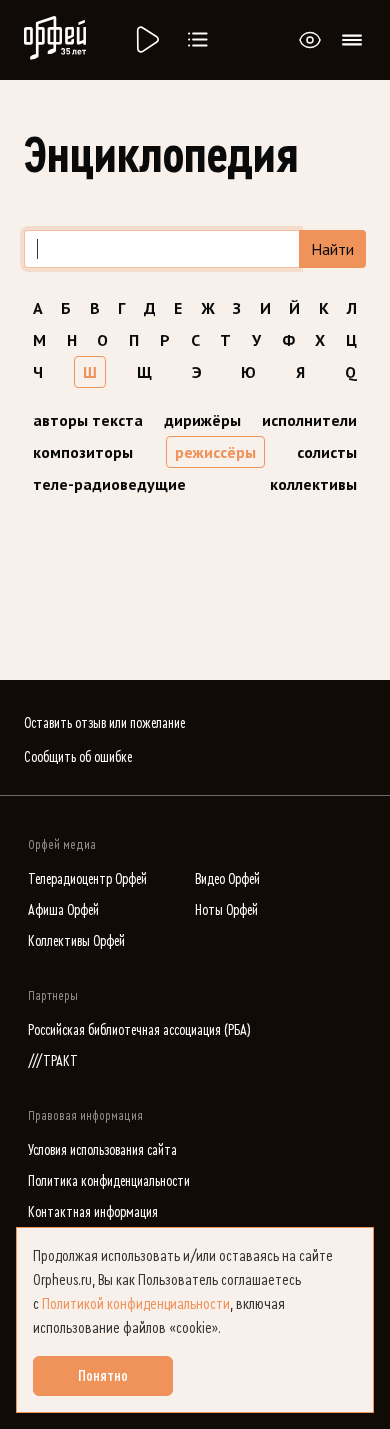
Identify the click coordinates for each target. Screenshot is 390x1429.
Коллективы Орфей (76, 941)
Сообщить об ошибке (78, 757)
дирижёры (202, 420)
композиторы (83, 452)
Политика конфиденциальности (109, 1181)
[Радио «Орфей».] (146, 40)
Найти (332, 249)
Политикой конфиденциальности (136, 1304)
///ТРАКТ (53, 1061)
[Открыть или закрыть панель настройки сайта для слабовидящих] (310, 40)
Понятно (103, 1376)
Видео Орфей (227, 879)
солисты (327, 452)
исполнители (309, 420)
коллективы (313, 484)
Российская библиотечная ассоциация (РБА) (139, 1030)
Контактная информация (93, 1212)
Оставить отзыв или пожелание (104, 723)
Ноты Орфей (226, 910)
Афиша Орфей (63, 910)
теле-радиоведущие (109, 484)
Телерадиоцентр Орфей (87, 879)
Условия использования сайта (102, 1150)
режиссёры (215, 452)
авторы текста (88, 420)
